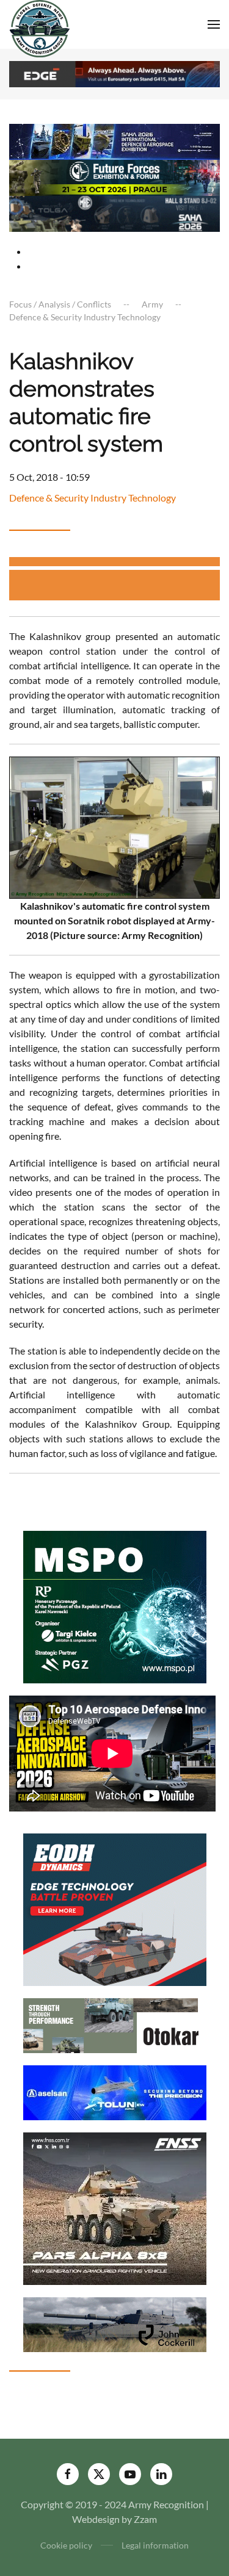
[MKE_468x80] (114, 213)
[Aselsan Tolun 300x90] (115, 2091)
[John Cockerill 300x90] (115, 2323)
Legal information (155, 2545)
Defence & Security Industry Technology (93, 498)
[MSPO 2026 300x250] (115, 1606)
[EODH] (115, 1908)
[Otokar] (115, 2024)
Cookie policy (66, 2545)
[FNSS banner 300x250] (115, 2207)
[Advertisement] (119, 585)
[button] (214, 24)
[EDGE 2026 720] (114, 73)
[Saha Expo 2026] (114, 141)
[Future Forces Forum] (114, 177)
